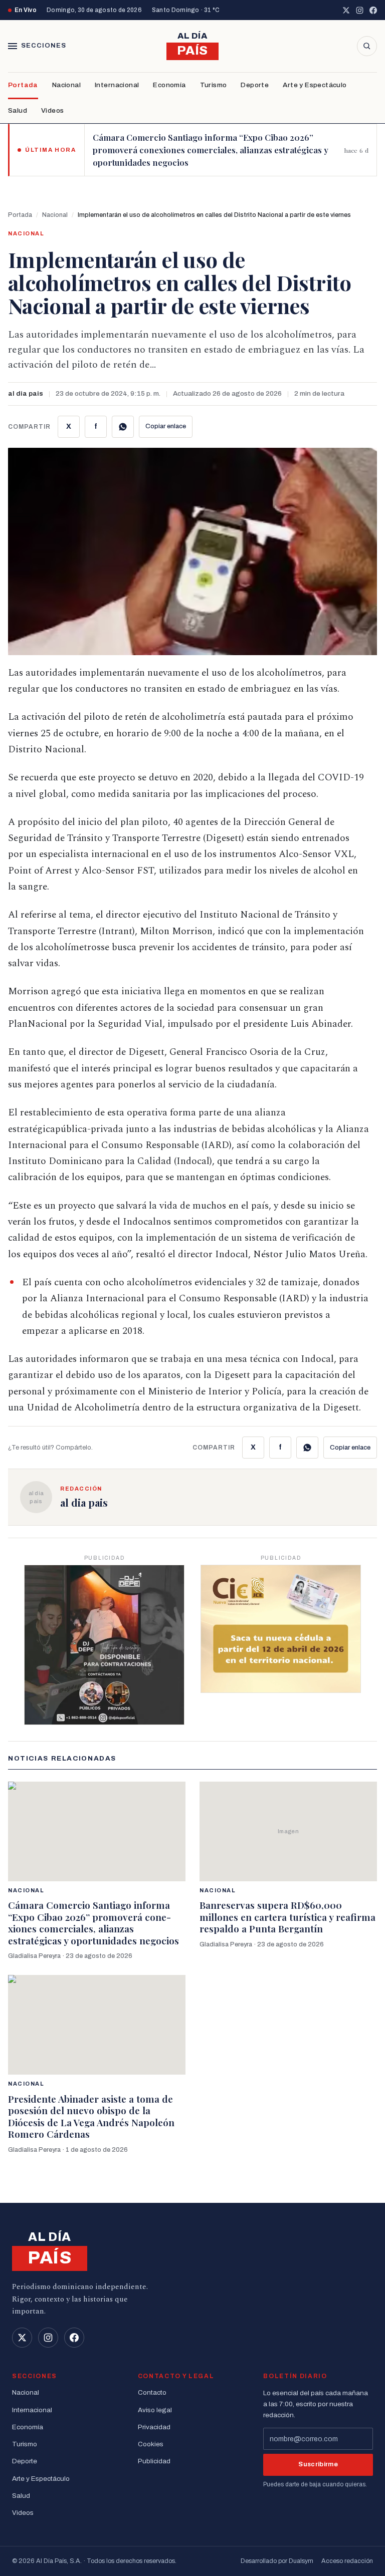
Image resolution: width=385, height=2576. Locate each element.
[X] (346, 10)
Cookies (151, 2444)
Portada (23, 85)
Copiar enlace (166, 426)
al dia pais (26, 393)
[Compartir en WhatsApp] (123, 427)
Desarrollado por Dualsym (277, 2561)
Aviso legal (155, 2410)
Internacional (117, 85)
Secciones (44, 46)
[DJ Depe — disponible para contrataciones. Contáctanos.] (104, 1645)
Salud (18, 110)
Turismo (214, 85)
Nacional (66, 85)
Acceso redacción (347, 2561)
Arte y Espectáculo (315, 85)
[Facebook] (373, 10)
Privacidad (154, 2427)
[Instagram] (360, 10)
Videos (52, 110)
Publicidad (154, 2461)
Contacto (152, 2392)
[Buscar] (367, 46)
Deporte (255, 85)
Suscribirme (318, 2464)
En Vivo (26, 10)
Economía (169, 85)
